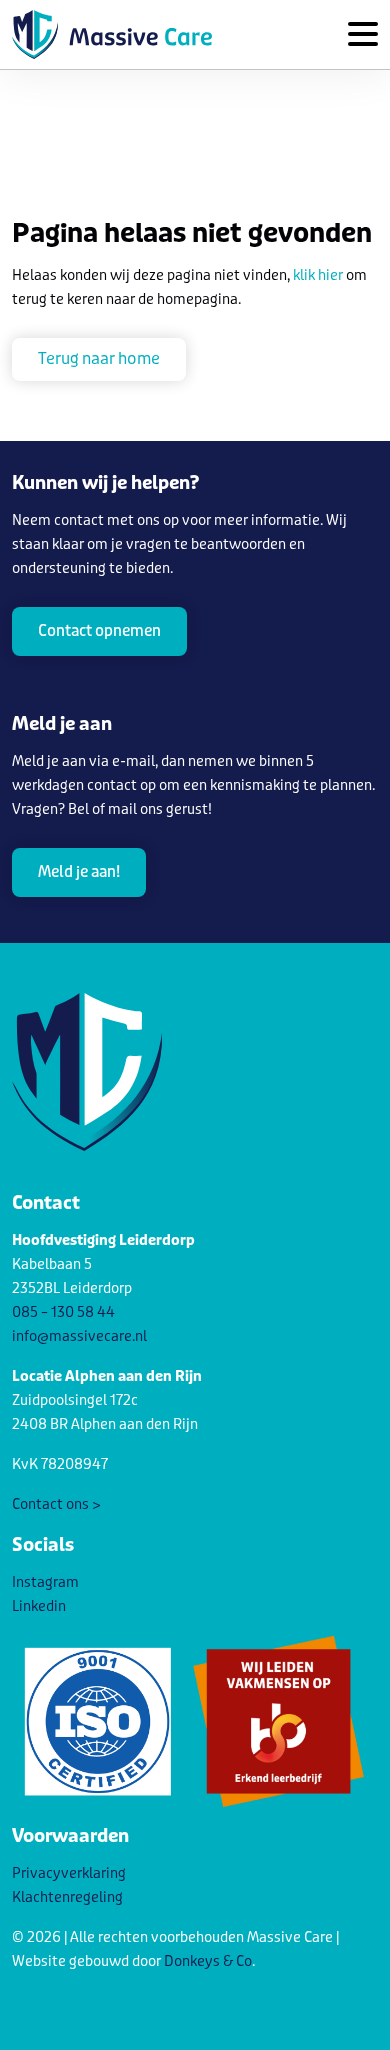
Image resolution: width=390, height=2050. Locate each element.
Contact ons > (56, 1504)
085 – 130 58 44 (63, 1312)
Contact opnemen (99, 631)
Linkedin (39, 1606)
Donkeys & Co (208, 1961)
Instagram (45, 1582)
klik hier (318, 275)
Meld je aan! (79, 872)
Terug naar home (99, 358)
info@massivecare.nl (79, 1336)
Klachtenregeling (67, 1897)
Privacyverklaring (69, 1873)
